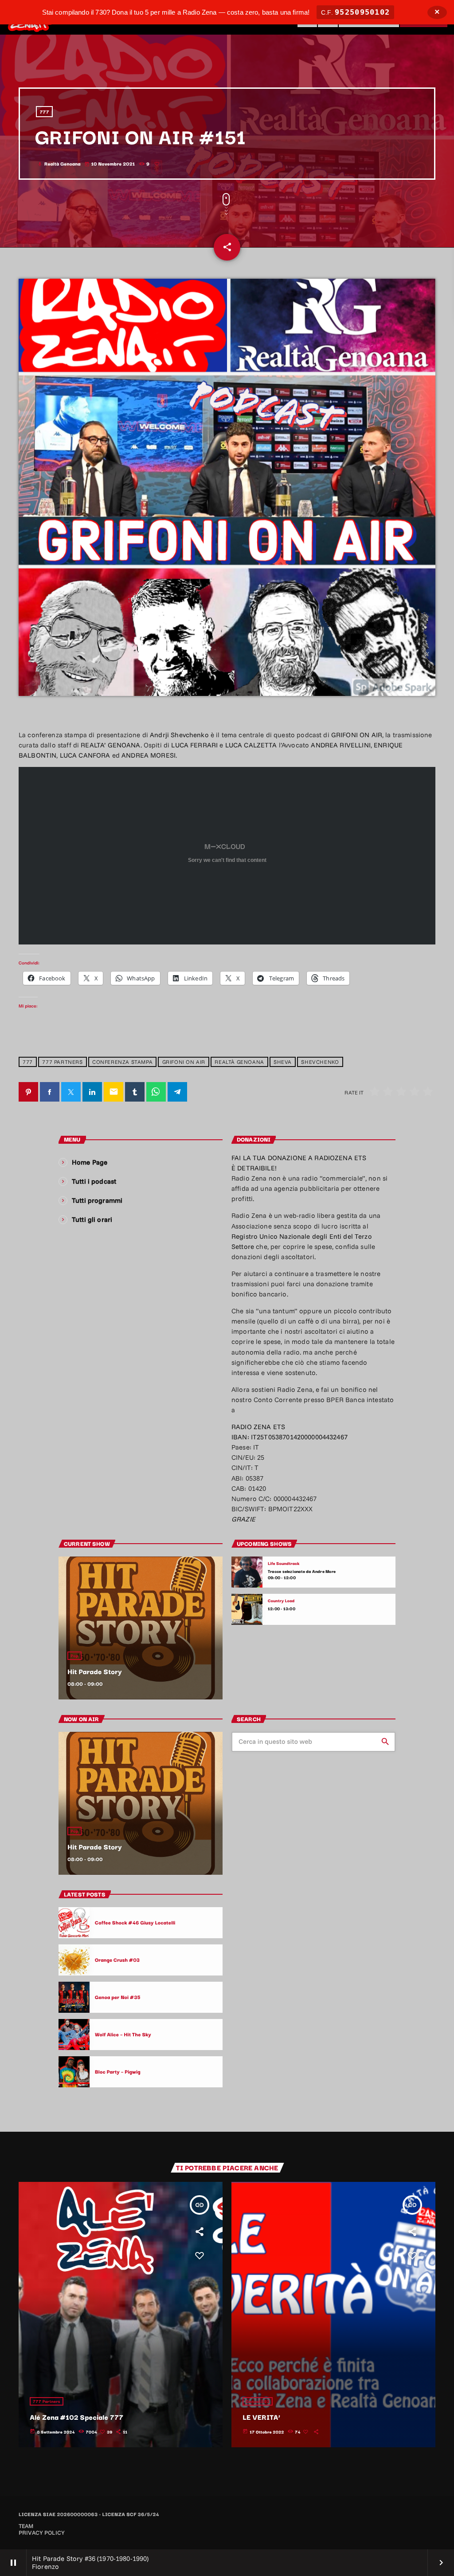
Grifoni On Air (184, 1062)
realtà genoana (239, 1062)
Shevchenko (320, 1062)
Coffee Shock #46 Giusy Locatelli (135, 1922)
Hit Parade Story (95, 1671)
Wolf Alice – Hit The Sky (123, 2034)
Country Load (281, 1601)
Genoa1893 (258, 2401)
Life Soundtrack (284, 1563)
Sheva (283, 1062)
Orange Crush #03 (117, 1960)
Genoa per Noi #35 (118, 1997)
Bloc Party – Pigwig (118, 2071)
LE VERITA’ (261, 2417)
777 (45, 112)
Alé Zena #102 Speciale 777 (76, 2417)
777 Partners (62, 1062)
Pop (74, 1656)
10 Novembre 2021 (110, 164)
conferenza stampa (122, 1062)
